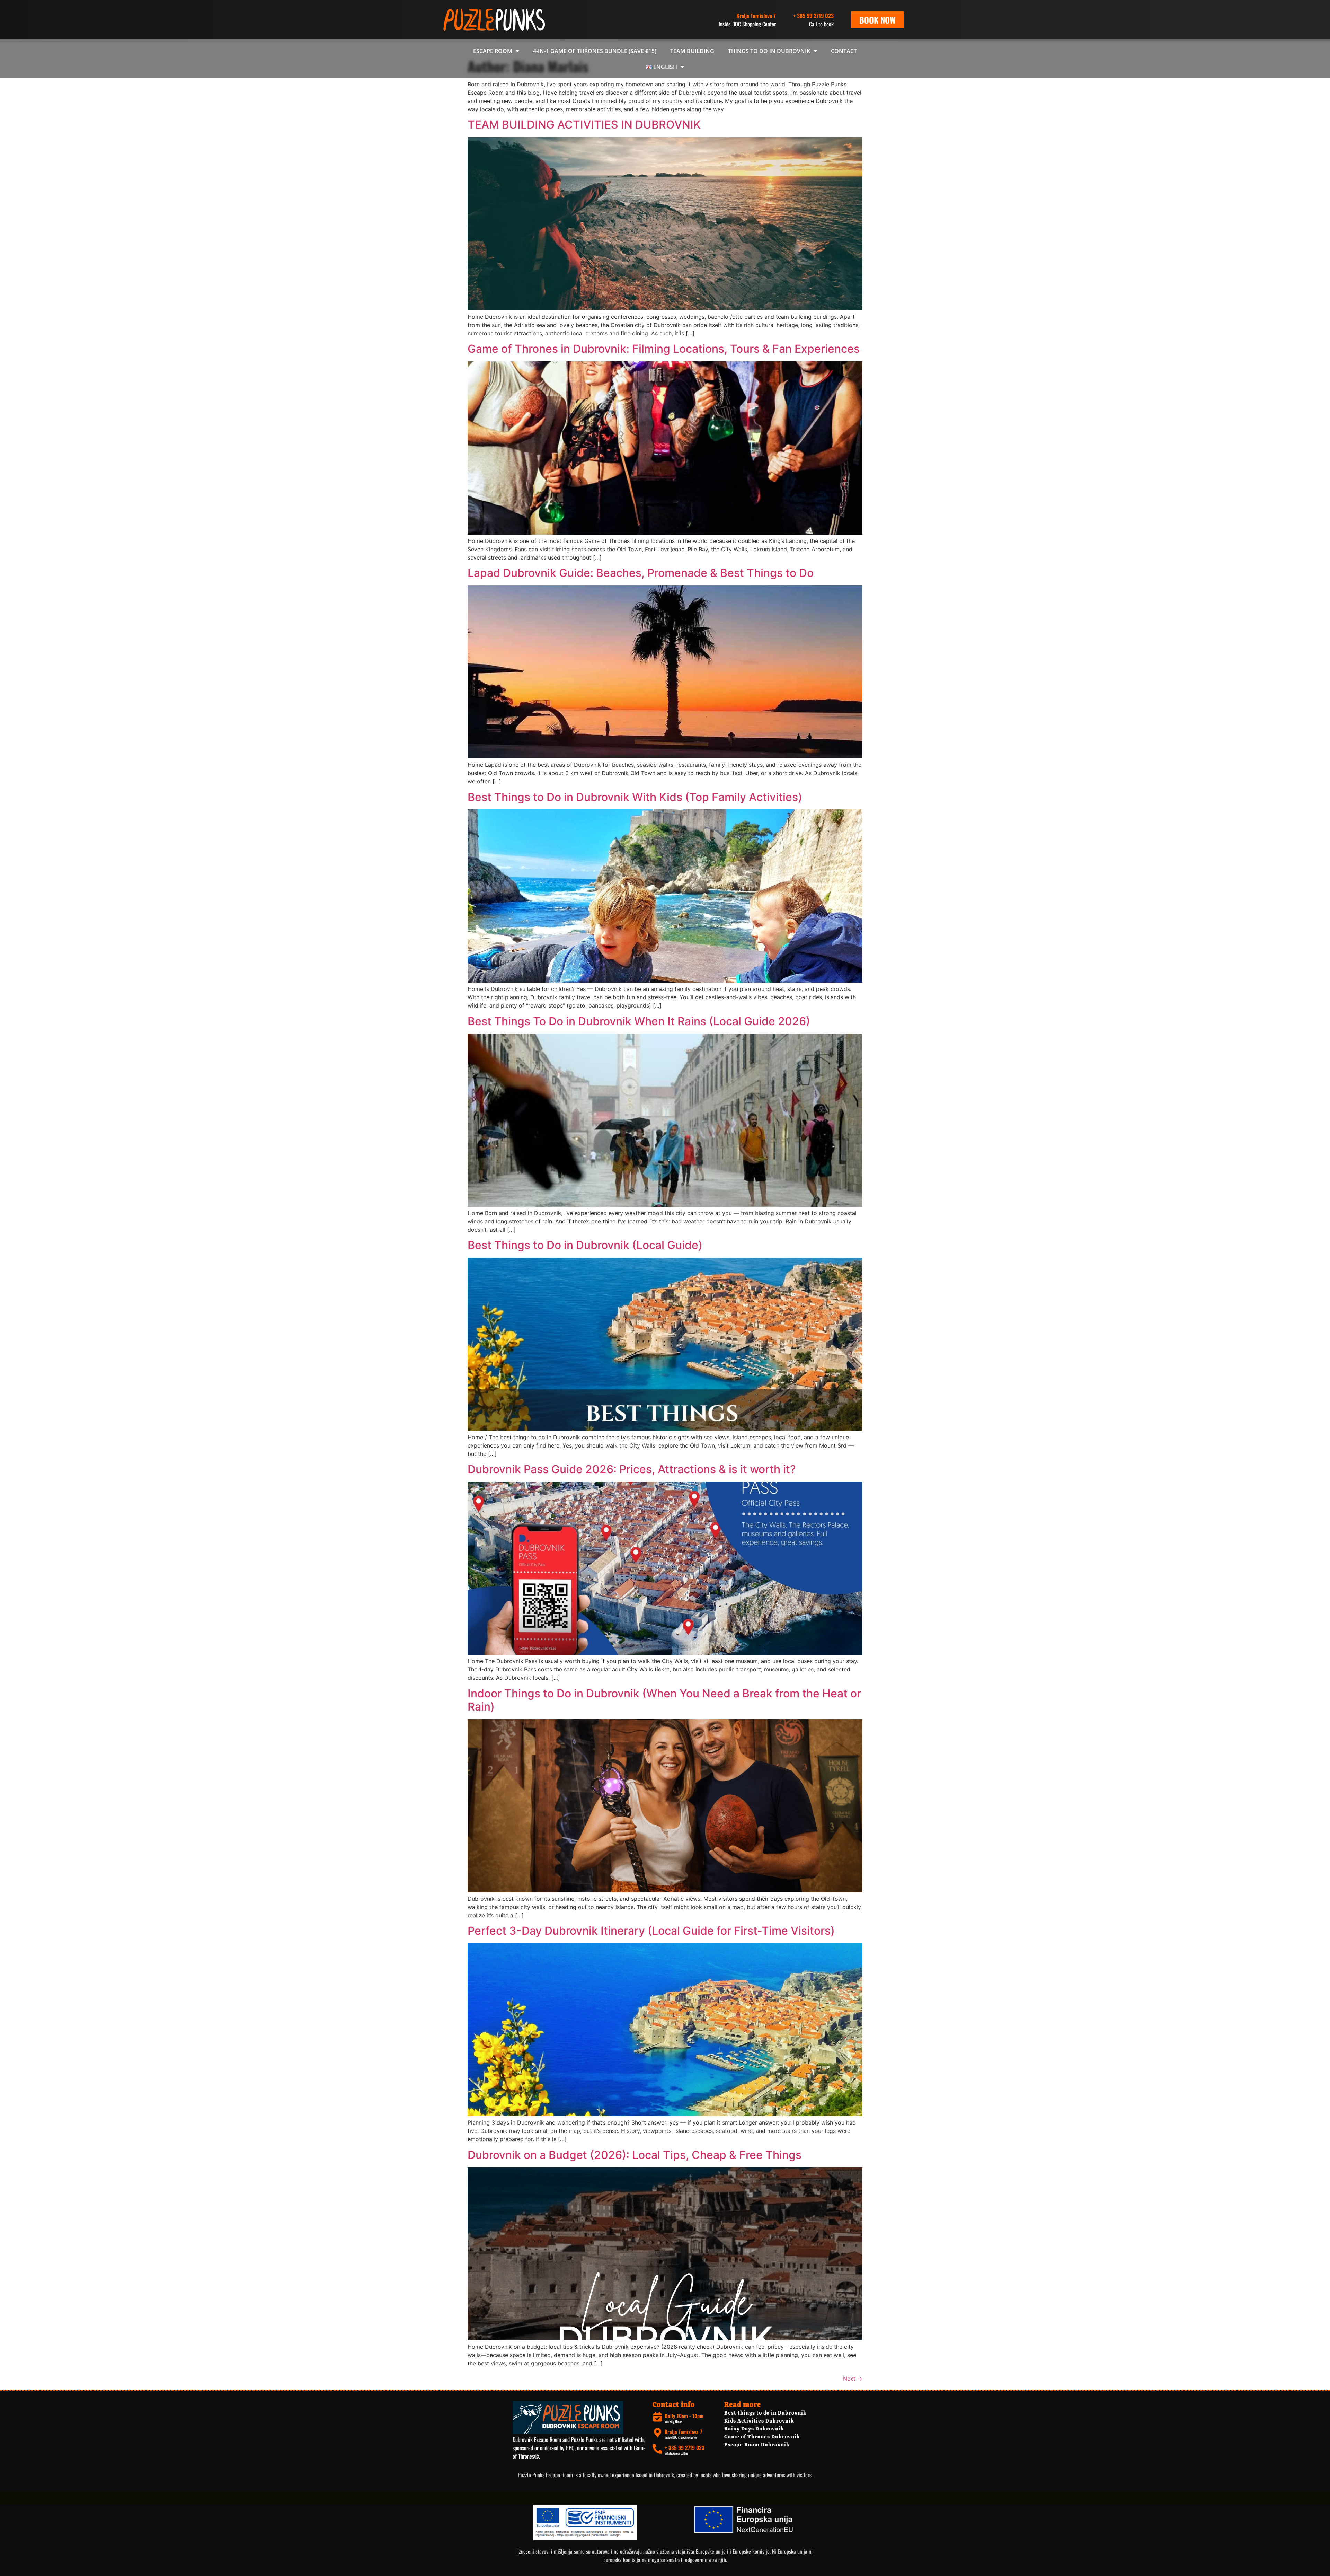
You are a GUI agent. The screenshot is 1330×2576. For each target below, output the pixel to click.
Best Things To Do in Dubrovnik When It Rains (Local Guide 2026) (639, 1021)
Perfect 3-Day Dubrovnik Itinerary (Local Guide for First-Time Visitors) (651, 1931)
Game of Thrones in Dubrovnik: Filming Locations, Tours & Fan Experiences (664, 349)
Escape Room (493, 51)
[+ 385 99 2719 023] (657, 2449)
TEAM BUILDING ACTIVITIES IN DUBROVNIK (584, 125)
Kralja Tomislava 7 (683, 2432)
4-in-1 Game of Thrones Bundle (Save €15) (595, 51)
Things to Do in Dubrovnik (769, 51)
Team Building (692, 51)
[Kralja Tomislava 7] (657, 2433)
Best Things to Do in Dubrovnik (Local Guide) (585, 1245)
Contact (844, 51)
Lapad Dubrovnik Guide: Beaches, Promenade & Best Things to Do (641, 573)
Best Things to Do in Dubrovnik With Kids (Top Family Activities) (635, 797)
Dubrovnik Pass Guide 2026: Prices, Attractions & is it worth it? (632, 1469)
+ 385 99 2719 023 (813, 16)
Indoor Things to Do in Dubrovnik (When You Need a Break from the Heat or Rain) (664, 1700)
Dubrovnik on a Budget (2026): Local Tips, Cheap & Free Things (635, 2155)
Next (853, 2379)
